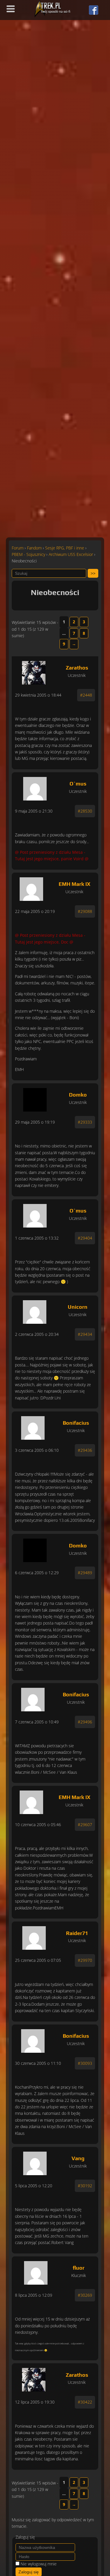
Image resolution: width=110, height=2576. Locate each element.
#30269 (85, 2295)
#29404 (85, 1238)
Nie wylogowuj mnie (39, 2564)
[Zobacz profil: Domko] (35, 1098)
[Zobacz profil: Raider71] (34, 1936)
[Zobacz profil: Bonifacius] (33, 1426)
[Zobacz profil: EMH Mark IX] (32, 888)
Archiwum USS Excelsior (71, 554)
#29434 (85, 1334)
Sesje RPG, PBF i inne (65, 548)
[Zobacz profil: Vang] (35, 2162)
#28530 (85, 811)
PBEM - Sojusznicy (28, 554)
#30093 (85, 2063)
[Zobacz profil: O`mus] (35, 787)
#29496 (85, 1722)
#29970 (85, 1960)
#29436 (85, 1450)
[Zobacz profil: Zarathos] (34, 671)
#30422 (85, 2402)
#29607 (85, 1825)
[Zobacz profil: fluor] (36, 2271)
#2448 (86, 695)
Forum (18, 548)
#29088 (85, 911)
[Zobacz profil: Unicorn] (34, 1311)
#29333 (85, 1122)
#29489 (85, 1573)
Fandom (34, 548)
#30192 (85, 2186)
